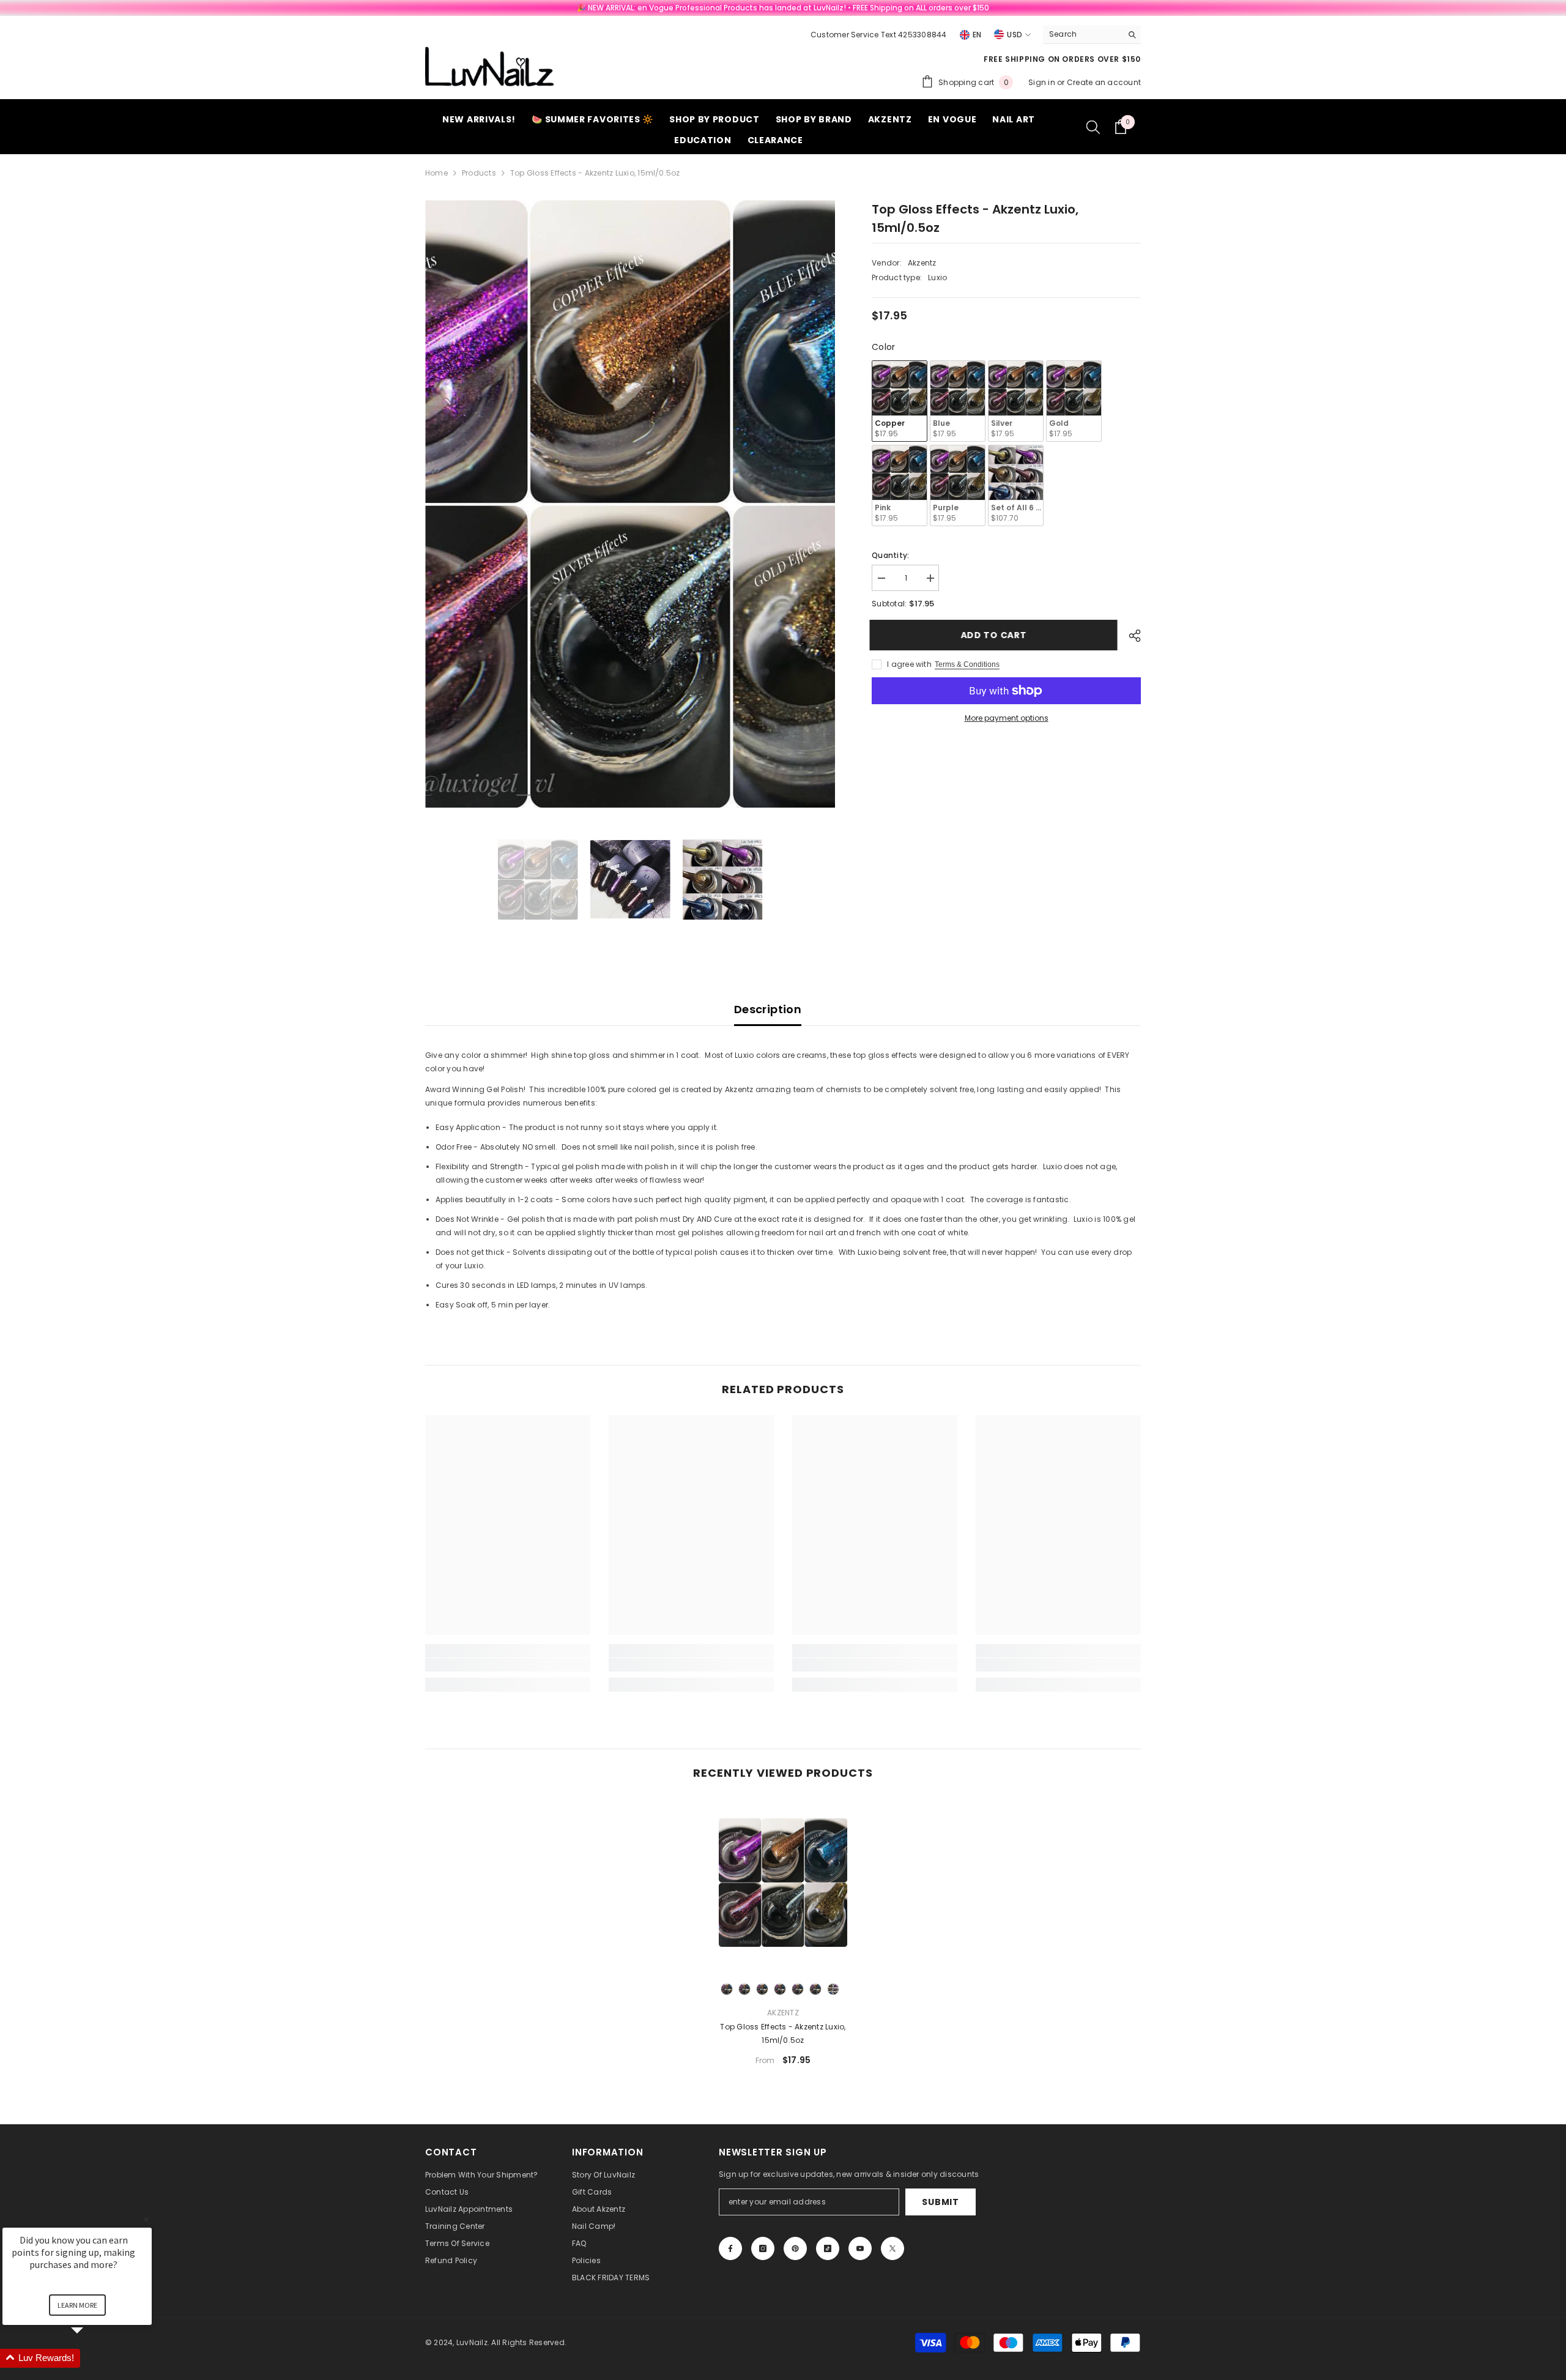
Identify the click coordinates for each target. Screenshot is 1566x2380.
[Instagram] (763, 2248)
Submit (940, 2202)
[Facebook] (730, 2248)
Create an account (1104, 82)
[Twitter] (892, 2248)
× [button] (146, 2219)
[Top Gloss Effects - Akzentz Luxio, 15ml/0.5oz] (783, 1882)
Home (436, 173)
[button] (92, 2358)
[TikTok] (828, 2248)
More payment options (1007, 718)
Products (479, 173)
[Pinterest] (795, 2248)
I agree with (909, 664)
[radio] (900, 401)
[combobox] (1082, 34)
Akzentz (922, 263)
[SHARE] (1130, 636)
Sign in (1043, 82)
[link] (508, 1665)
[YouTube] (860, 2248)
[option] (630, 504)
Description (768, 1009)
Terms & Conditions (967, 664)
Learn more (77, 2305)
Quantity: (890, 555)
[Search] (1092, 35)
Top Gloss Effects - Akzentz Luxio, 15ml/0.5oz (783, 2033)
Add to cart (996, 635)
